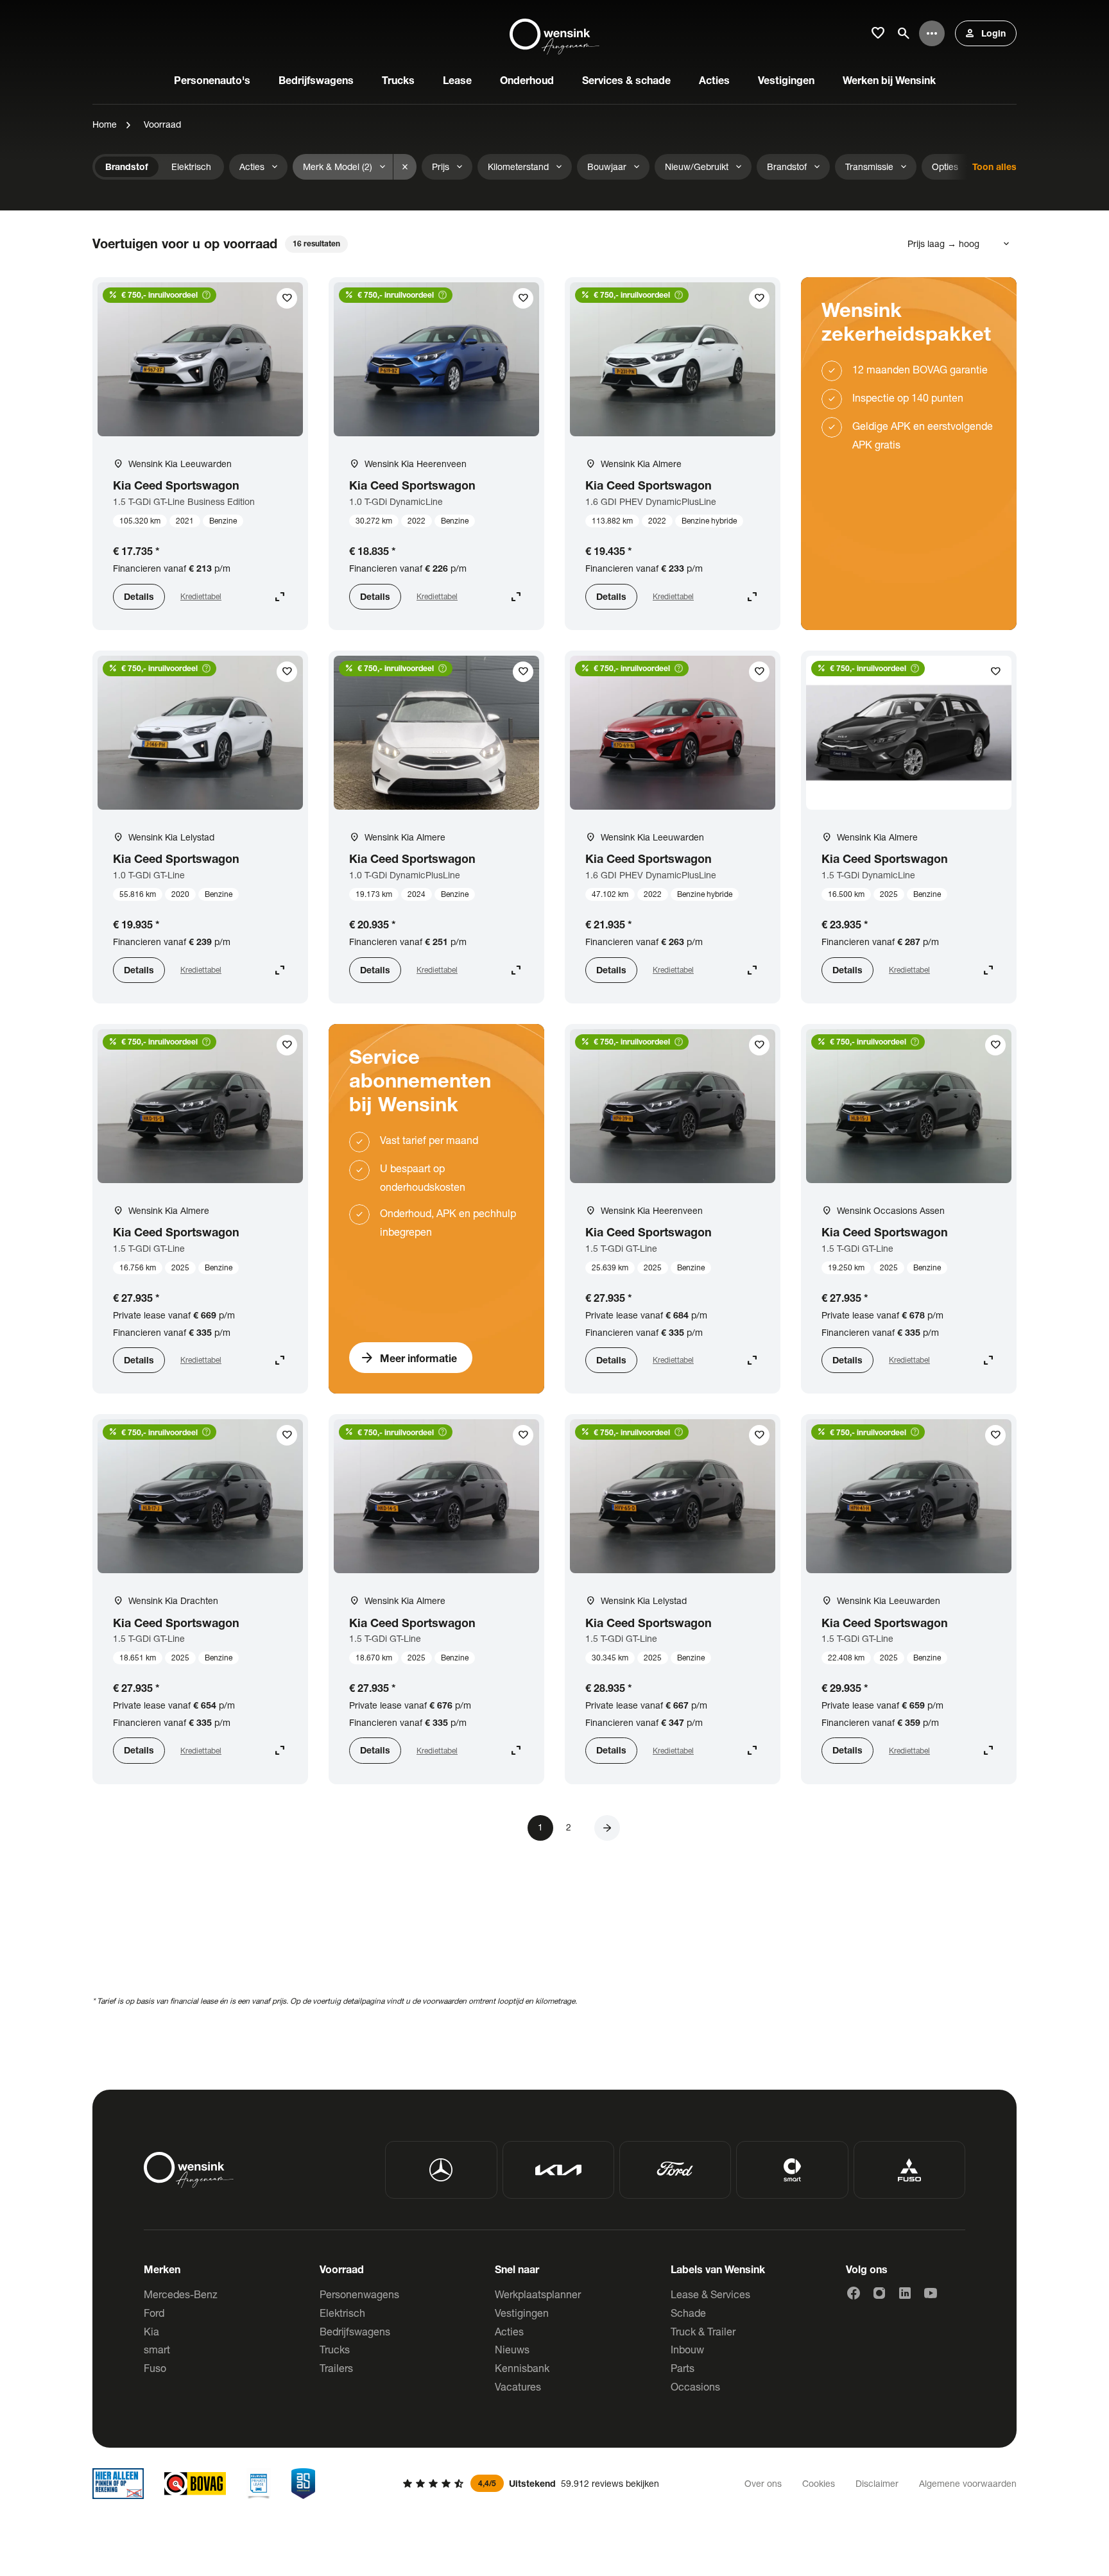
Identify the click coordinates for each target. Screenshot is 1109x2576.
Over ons (763, 2483)
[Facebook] (854, 2293)
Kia (151, 2331)
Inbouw (687, 2349)
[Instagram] (879, 2293)
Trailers (336, 2368)
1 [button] (540, 1827)
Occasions (695, 2386)
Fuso (155, 2368)
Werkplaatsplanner (538, 2294)
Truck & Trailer (703, 2331)
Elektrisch (342, 2313)
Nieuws (512, 2349)
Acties (509, 2331)
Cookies (819, 2483)
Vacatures (518, 2386)
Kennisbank (522, 2368)
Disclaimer (877, 2483)
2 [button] (569, 1827)
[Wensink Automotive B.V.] (554, 33)
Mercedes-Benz (181, 2294)
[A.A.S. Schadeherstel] (304, 2484)
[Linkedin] (905, 2293)
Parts (683, 2368)
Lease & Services (710, 2294)
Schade (688, 2313)
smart (157, 2349)
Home (105, 124)
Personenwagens (359, 2294)
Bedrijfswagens (355, 2331)
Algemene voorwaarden (968, 2483)
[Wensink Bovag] (195, 2484)
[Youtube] (931, 2293)
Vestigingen (522, 2313)
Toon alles (994, 166)
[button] (607, 1828)
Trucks (335, 2349)
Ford (154, 2313)
